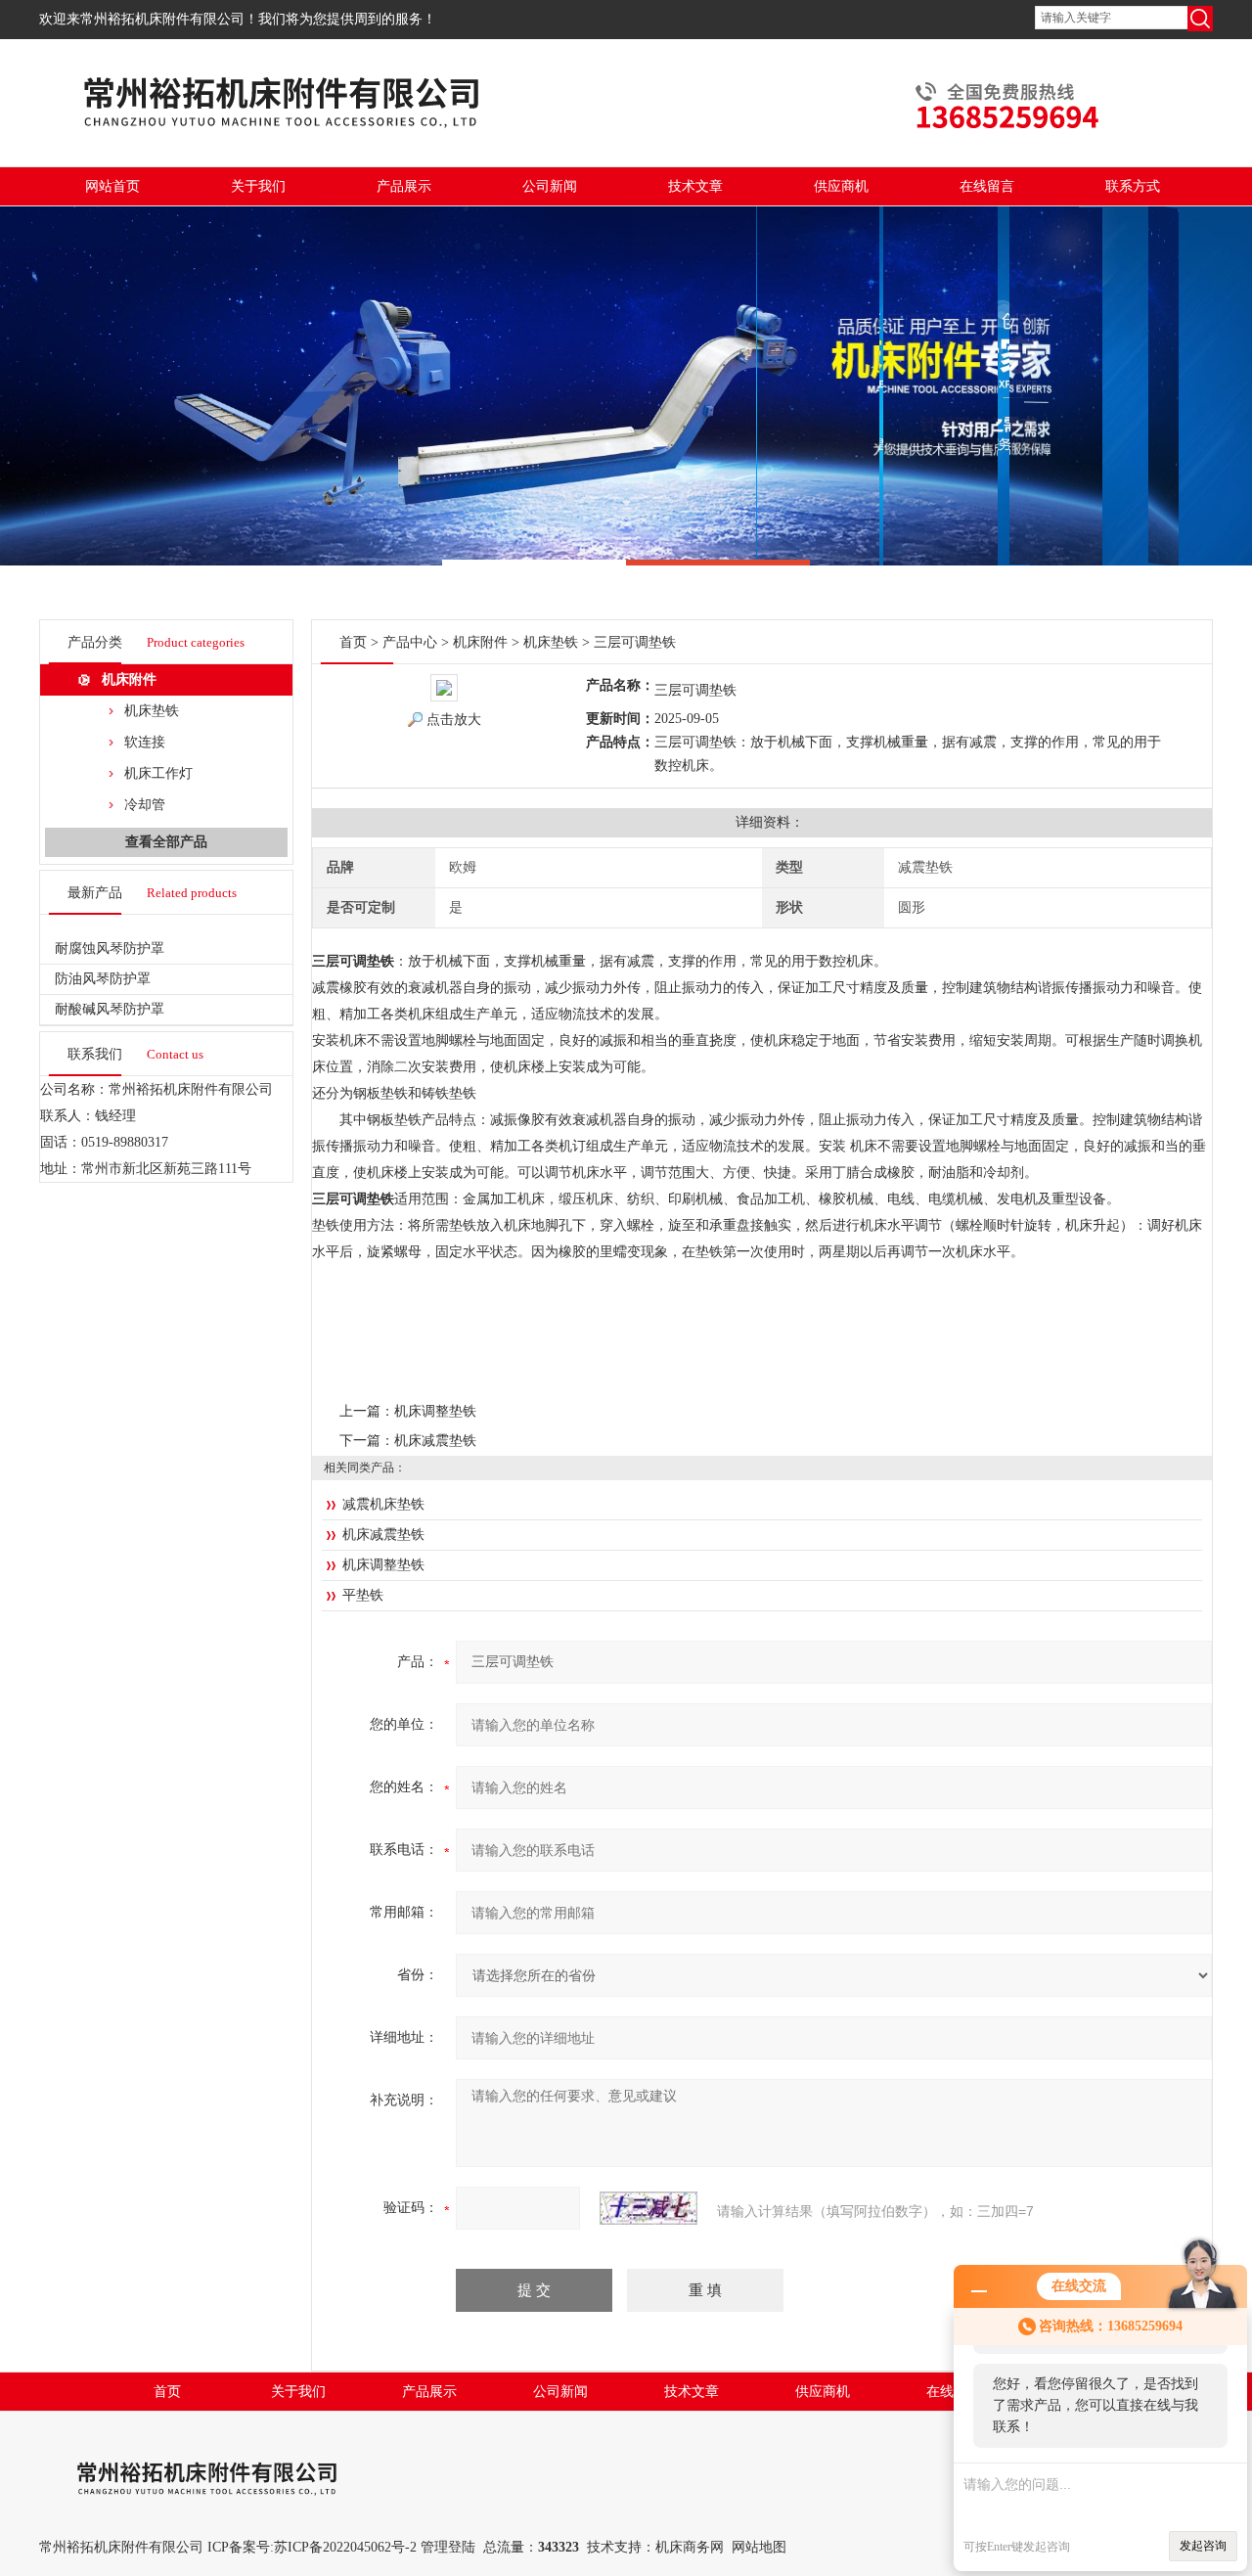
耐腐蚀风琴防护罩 (110, 949)
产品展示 (404, 186)
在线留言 (987, 186)
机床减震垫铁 (435, 1441)
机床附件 (129, 679)
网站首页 (112, 186)
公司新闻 (550, 186)
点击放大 (454, 720)
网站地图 (759, 2547)
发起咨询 (1203, 2546)
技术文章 (695, 186)
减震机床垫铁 (383, 1504)
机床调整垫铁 (435, 1411)
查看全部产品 (166, 842)
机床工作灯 (158, 773)
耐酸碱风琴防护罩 (110, 1009)
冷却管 (145, 805)
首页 (353, 642)
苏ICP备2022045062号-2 (345, 2547)
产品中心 (410, 642)
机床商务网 (690, 2547)
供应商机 (841, 186)
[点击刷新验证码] (648, 2208)
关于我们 (258, 186)
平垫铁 (363, 1595)
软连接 (145, 742)
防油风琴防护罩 (103, 979)
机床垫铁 (152, 711)
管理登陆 (448, 2547)
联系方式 (1133, 186)
